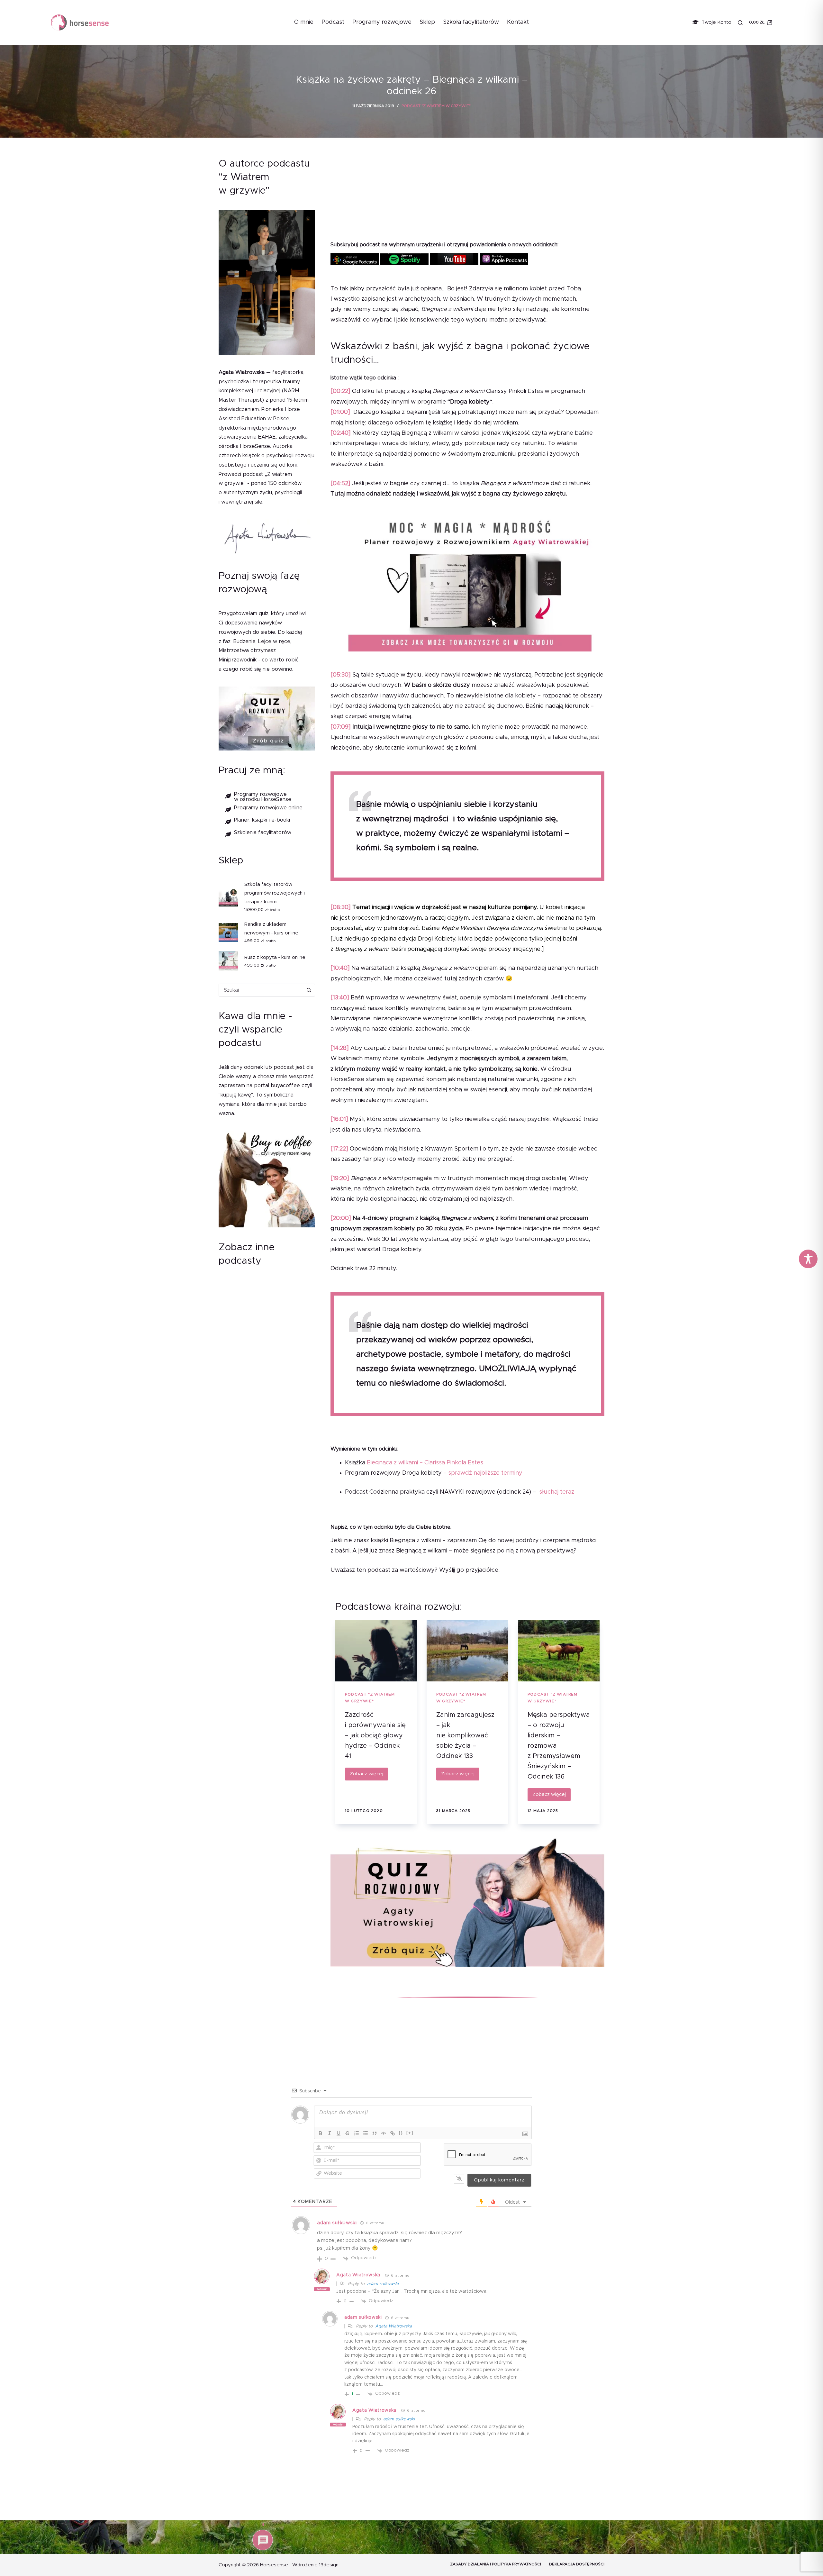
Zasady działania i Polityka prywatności (496, 2564)
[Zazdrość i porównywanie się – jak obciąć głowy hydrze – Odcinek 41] (376, 1651)
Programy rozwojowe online (268, 807)
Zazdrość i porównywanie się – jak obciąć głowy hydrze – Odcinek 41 (375, 1735)
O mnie (304, 22)
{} (401, 2133)
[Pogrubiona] (321, 2133)
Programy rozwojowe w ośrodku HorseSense (263, 796)
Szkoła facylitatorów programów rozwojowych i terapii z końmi (275, 893)
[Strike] (348, 2133)
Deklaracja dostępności (577, 2564)
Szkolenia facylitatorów (263, 833)
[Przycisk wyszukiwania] (309, 990)
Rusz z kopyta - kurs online (275, 957)
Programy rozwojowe (382, 22)
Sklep (427, 22)
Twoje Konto (716, 22)
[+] (410, 2133)
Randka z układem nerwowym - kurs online (271, 929)
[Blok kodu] (384, 2133)
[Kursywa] (330, 2133)
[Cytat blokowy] (375, 2133)
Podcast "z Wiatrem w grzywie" (436, 106)
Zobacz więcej (369, 1776)
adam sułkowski (383, 2284)
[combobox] (261, 990)
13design (329, 2565)
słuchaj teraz (556, 1492)
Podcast (333, 22)
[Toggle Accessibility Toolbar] (808, 1259)
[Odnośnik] (393, 2133)
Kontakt (518, 22)
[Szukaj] (740, 23)
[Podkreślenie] (339, 2133)
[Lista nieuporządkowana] (366, 2133)
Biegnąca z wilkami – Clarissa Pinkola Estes (425, 1463)
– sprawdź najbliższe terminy (483, 1473)
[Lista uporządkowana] (357, 2133)
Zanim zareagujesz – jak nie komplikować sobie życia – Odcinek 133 (465, 1735)
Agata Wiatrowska (358, 2275)
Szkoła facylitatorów (471, 22)
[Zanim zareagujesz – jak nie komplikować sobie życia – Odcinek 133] (467, 1651)
